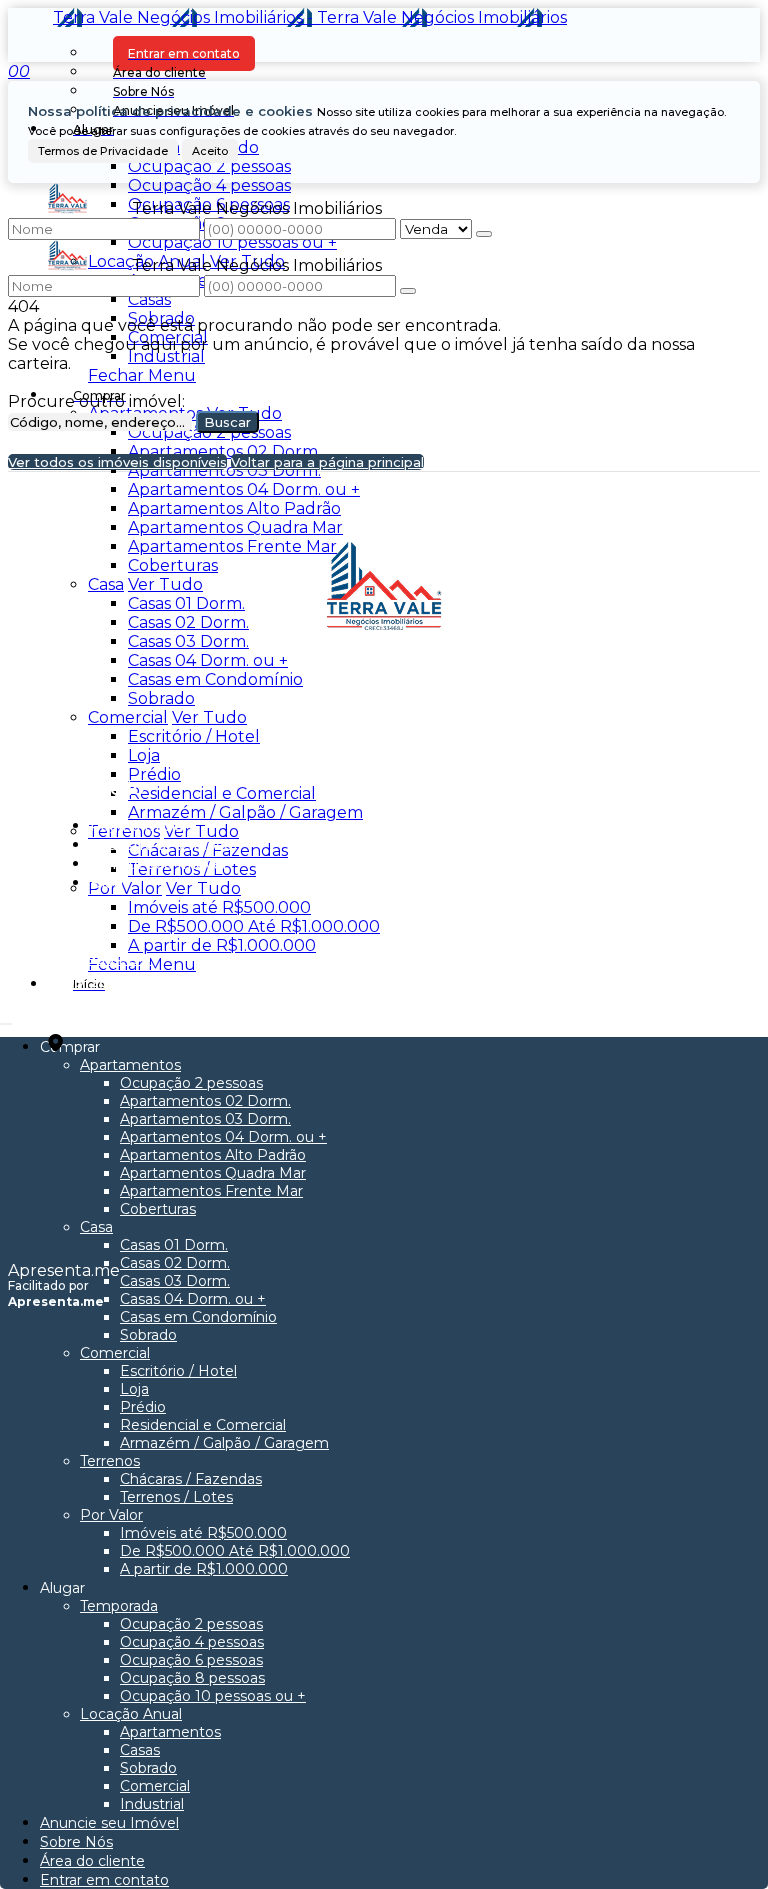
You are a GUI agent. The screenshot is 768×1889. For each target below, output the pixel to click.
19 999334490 (100, 959)
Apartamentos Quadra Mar (235, 527)
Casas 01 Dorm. (186, 603)
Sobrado (161, 318)
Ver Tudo (165, 584)
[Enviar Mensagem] (408, 291)
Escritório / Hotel (194, 736)
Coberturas (173, 565)
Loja (144, 755)
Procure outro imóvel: (96, 401)
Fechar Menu (142, 375)
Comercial (168, 337)
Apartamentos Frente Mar (232, 546)
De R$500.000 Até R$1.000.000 (254, 926)
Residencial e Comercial (222, 793)
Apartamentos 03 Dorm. (224, 470)
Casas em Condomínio (215, 679)
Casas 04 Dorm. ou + (208, 660)
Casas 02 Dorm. (188, 622)
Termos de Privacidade (103, 151)
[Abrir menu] (6, 1018)
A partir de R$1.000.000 (222, 945)
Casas (149, 299)
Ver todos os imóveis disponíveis (117, 462)
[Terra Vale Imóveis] (384, 706)
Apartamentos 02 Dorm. (224, 451)
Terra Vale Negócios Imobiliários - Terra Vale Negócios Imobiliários (310, 17)
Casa (106, 584)
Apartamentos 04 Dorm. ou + (244, 489)
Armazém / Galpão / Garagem (245, 812)
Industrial (166, 356)
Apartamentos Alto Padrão (234, 508)
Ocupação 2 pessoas (209, 166)
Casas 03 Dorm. (188, 641)
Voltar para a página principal (327, 462)
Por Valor (125, 888)
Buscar (227, 422)
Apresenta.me (64, 1270)
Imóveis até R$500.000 (219, 907)
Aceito (210, 151)
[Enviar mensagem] (484, 234)
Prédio (154, 774)
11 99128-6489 (100, 982)
